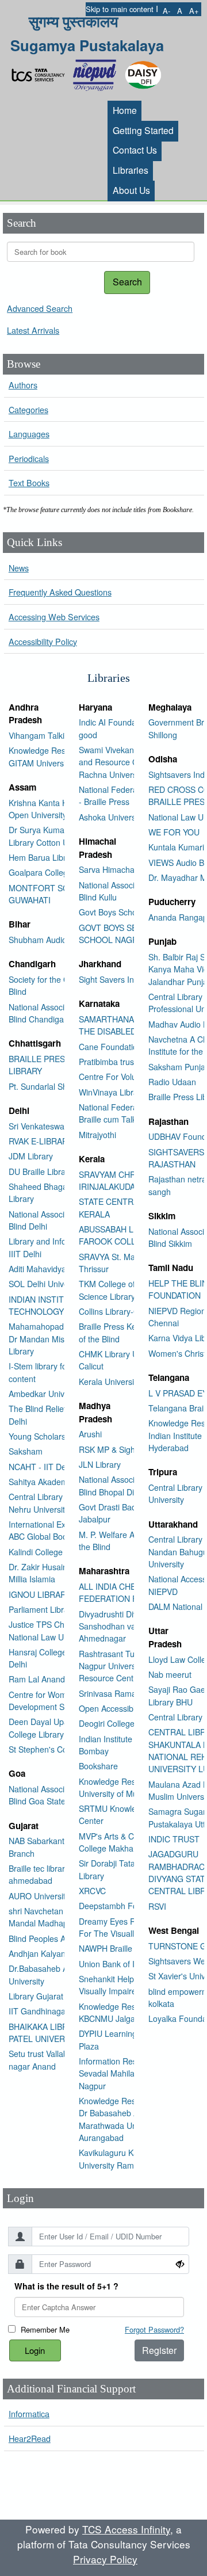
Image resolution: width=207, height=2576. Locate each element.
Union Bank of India (114, 1964)
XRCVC (92, 1891)
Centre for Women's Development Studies (47, 1701)
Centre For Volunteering (122, 1077)
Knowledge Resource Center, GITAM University (62, 756)
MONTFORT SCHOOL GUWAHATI (50, 894)
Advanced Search (40, 308)
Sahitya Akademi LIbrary (53, 1482)
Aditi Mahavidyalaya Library (59, 1269)
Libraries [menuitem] (131, 170)
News (19, 568)
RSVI (157, 1906)
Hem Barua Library (43, 857)
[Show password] (180, 2264)
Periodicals (29, 458)
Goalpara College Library (54, 872)
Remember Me (45, 2329)
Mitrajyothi (97, 1135)
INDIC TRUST (174, 1839)
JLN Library (100, 1464)
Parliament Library (42, 1609)
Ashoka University (111, 817)
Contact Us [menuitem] (135, 150)
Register (159, 2350)
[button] (166, 11)
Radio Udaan (172, 1082)
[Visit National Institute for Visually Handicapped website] (97, 72)
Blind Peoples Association (55, 1938)
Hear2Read (30, 2438)
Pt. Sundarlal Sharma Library (61, 1086)
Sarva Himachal (108, 869)
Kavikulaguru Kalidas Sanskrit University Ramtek (133, 2159)
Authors (23, 385)
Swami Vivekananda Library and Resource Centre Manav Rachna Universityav (131, 762)
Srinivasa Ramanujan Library (131, 1693)
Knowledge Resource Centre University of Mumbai (131, 1787)
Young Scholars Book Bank (58, 1436)
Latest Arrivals (33, 330)
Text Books (29, 482)
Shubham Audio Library (51, 940)
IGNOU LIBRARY (40, 1594)
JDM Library (31, 1156)
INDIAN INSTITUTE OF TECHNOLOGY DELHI (51, 1305)
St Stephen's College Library (60, 1749)
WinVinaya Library (112, 1092)
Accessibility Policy (43, 641)
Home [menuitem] (125, 110)
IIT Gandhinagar (39, 2011)
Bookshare (98, 1766)
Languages (29, 434)
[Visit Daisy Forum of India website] (143, 72)
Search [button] (127, 282)
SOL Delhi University (46, 1284)
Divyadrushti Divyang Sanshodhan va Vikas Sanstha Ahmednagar (134, 1626)
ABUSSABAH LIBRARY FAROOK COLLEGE (120, 1235)
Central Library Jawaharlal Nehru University (56, 1503)
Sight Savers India (112, 979)
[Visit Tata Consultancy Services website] (41, 72)
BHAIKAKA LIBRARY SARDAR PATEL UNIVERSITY (63, 2033)
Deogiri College (107, 1723)
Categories (28, 409)
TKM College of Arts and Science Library (123, 1290)
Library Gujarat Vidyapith (54, 1996)
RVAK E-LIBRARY (41, 1141)
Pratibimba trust (108, 1062)
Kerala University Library (123, 1382)
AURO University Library (53, 1896)
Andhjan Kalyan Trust (47, 1953)
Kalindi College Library (49, 1552)
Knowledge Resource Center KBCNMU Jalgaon (131, 2012)
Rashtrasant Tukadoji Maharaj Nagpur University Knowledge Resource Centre (133, 1666)
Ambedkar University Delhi (57, 1394)
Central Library (175, 1717)
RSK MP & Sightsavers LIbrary (134, 1449)
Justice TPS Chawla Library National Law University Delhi (62, 1630)
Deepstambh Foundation (124, 1906)
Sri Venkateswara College (55, 1126)
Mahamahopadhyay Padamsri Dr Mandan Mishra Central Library (63, 1339)
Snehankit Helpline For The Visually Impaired (129, 1985)
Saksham (26, 1451)
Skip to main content (120, 9)
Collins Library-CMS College (130, 1311)
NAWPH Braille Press (117, 1948)
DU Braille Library (41, 1171)
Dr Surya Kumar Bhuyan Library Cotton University (53, 836)
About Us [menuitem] (131, 190)
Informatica (29, 2413)
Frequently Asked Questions (60, 592)
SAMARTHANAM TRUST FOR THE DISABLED (134, 1025)
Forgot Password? (154, 2329)
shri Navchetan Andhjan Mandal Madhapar (52, 1917)
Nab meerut (170, 1674)
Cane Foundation (110, 1047)
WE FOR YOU (174, 832)
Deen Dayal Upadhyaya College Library (52, 1728)
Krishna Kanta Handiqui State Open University (62, 809)
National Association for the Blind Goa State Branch (58, 1795)
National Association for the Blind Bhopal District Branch (129, 1485)
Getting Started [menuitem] (143, 130)
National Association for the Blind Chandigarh (58, 1013)
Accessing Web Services (54, 617)
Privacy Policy (105, 2559)
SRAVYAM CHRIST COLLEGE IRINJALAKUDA (134, 1180)
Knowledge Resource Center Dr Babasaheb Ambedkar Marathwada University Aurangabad (131, 2119)
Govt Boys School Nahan (124, 912)
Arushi (90, 1434)
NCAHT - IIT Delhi (41, 1467)
